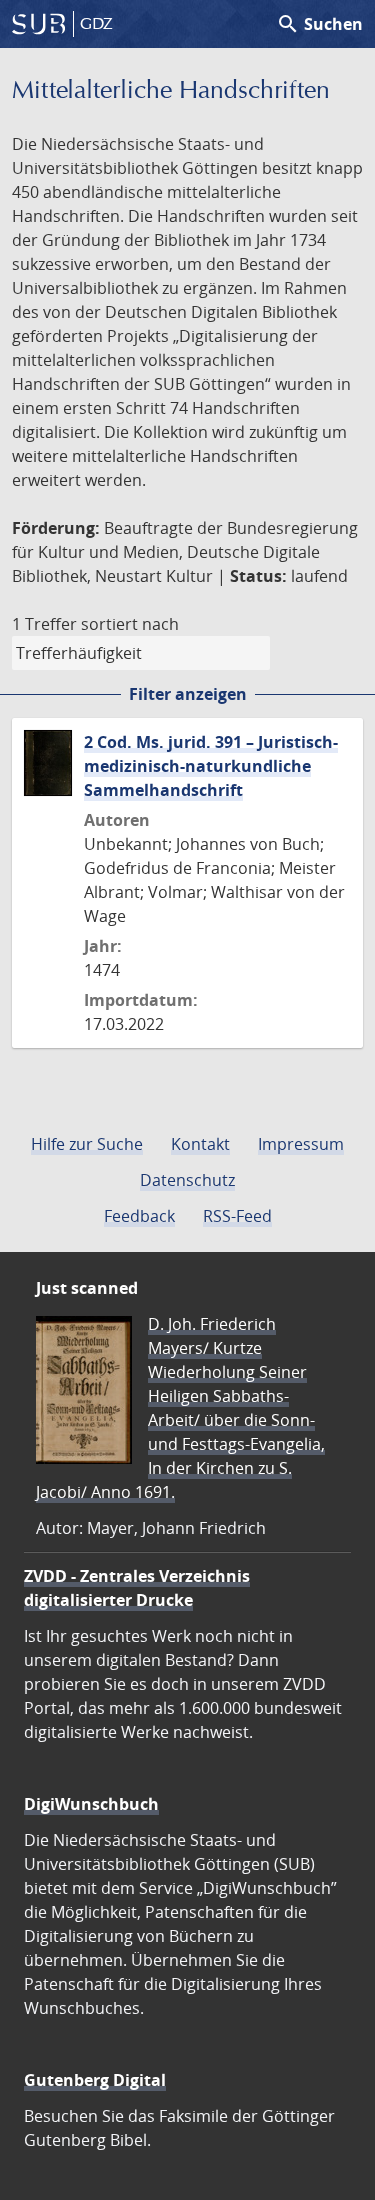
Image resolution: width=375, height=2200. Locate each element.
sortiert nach (130, 624)
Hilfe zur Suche (87, 1144)
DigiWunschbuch (91, 1804)
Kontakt (200, 1144)
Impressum (301, 1144)
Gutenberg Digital (95, 2080)
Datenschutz (187, 1180)
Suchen (319, 24)
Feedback (139, 1216)
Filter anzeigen (188, 694)
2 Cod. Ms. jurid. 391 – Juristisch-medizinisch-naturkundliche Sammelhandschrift (211, 766)
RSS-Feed (237, 1216)
